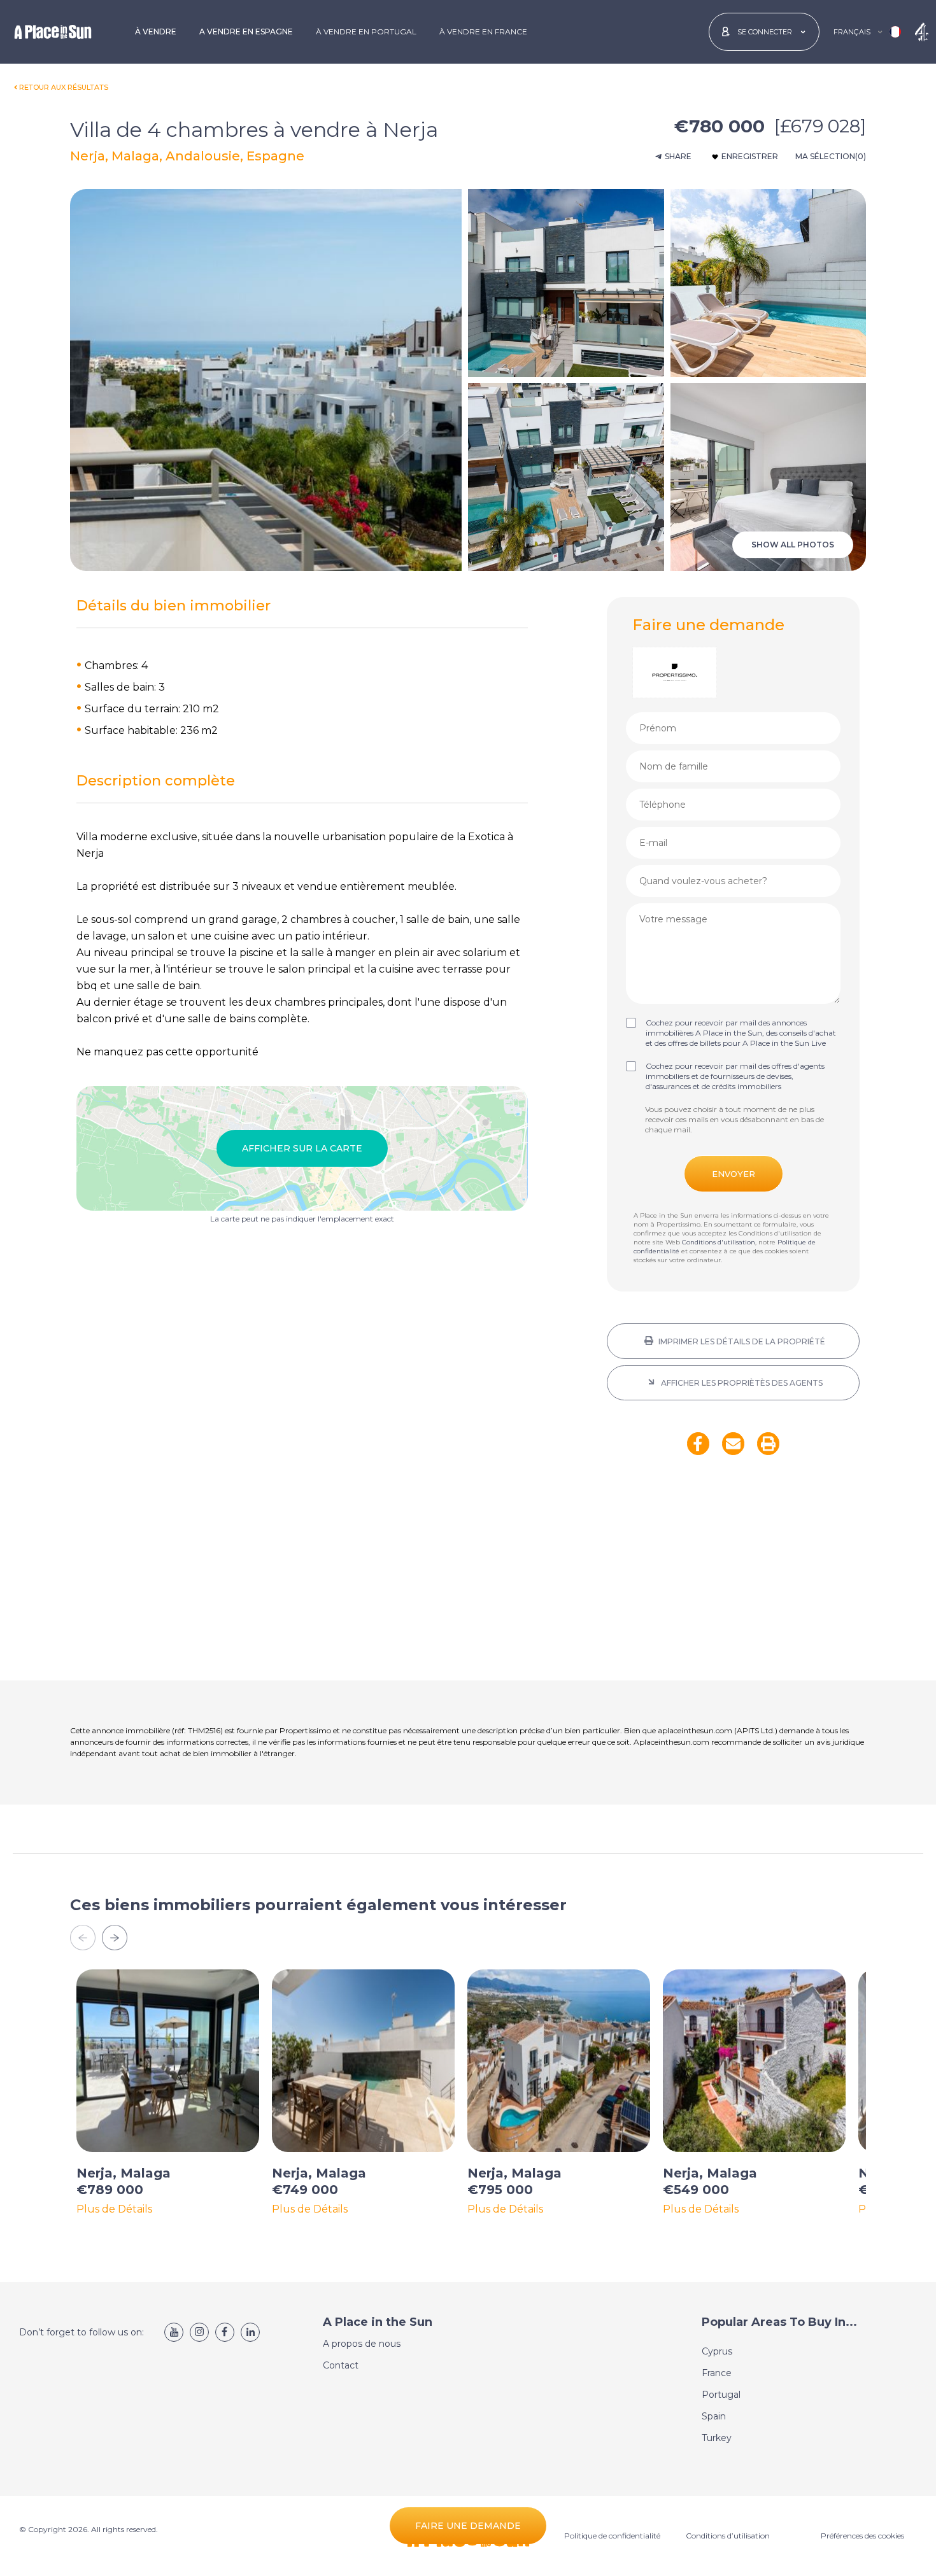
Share (678, 156)
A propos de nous (362, 2344)
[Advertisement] (733, 1576)
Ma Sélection (831, 156)
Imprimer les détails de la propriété (741, 1341)
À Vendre (156, 32)
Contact (341, 2365)
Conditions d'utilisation (719, 1242)
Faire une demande (468, 2526)
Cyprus (717, 2351)
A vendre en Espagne (246, 32)
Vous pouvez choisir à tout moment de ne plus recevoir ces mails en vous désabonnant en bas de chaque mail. (734, 1119)
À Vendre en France (483, 32)
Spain (714, 2416)
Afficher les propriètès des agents (741, 1383)
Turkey (717, 2438)
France (717, 2373)
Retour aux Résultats (64, 87)
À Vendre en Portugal (366, 32)
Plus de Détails (114, 2209)
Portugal (721, 2395)
